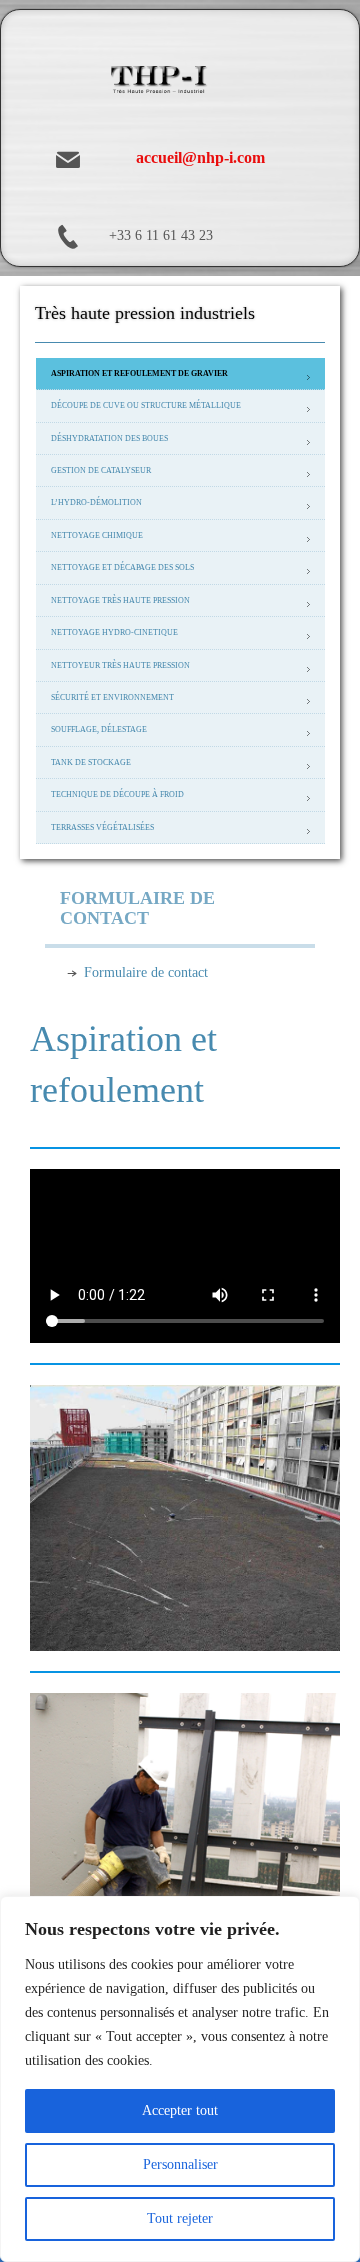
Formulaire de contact (146, 972)
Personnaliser (180, 2164)
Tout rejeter (180, 2218)
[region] (180, 2079)
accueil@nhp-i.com (200, 157)
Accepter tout (180, 2110)
